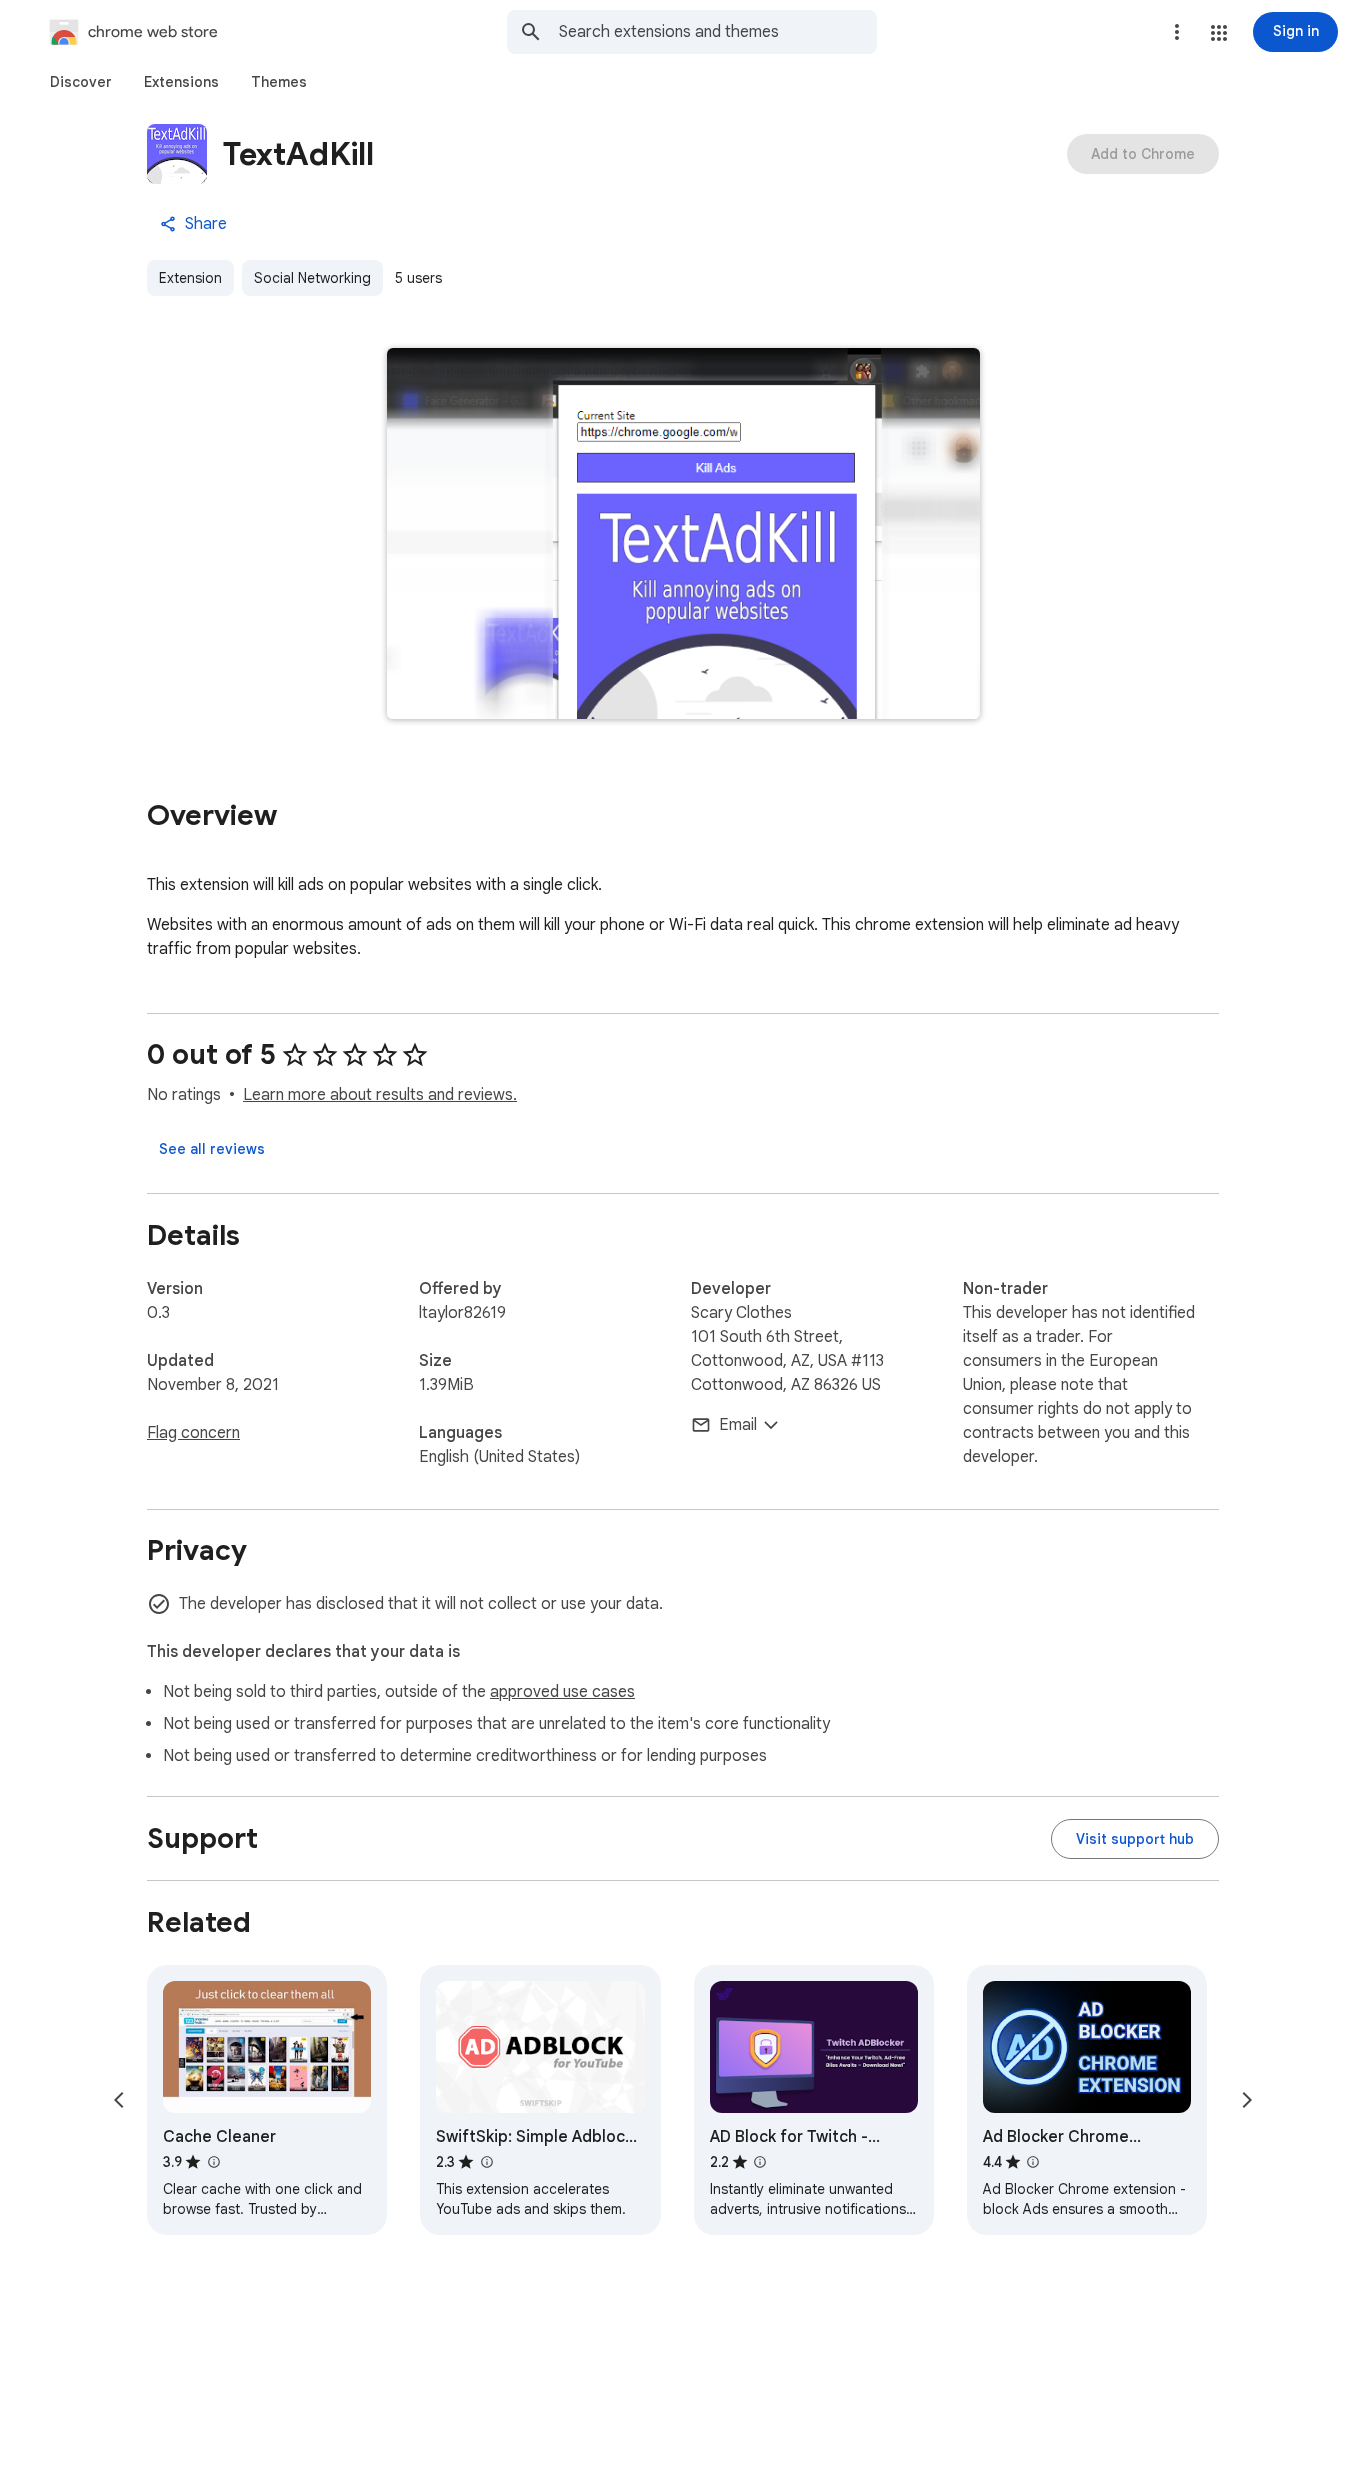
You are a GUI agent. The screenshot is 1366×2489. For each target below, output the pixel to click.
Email (738, 1425)
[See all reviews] (212, 1149)
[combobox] (718, 32)
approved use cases (562, 1692)
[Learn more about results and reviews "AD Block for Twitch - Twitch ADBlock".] (760, 2162)
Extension (190, 278)
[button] (1219, 33)
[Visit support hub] (1135, 1839)
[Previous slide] (119, 2100)
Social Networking (312, 278)
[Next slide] (1247, 2100)
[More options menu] (1177, 32)
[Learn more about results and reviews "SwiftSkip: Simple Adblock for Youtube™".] (486, 2162)
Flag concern (193, 1433)
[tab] (81, 82)
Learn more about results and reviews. (380, 1095)
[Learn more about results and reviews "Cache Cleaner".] (213, 2162)
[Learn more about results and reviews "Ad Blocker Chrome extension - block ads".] (1033, 2162)
